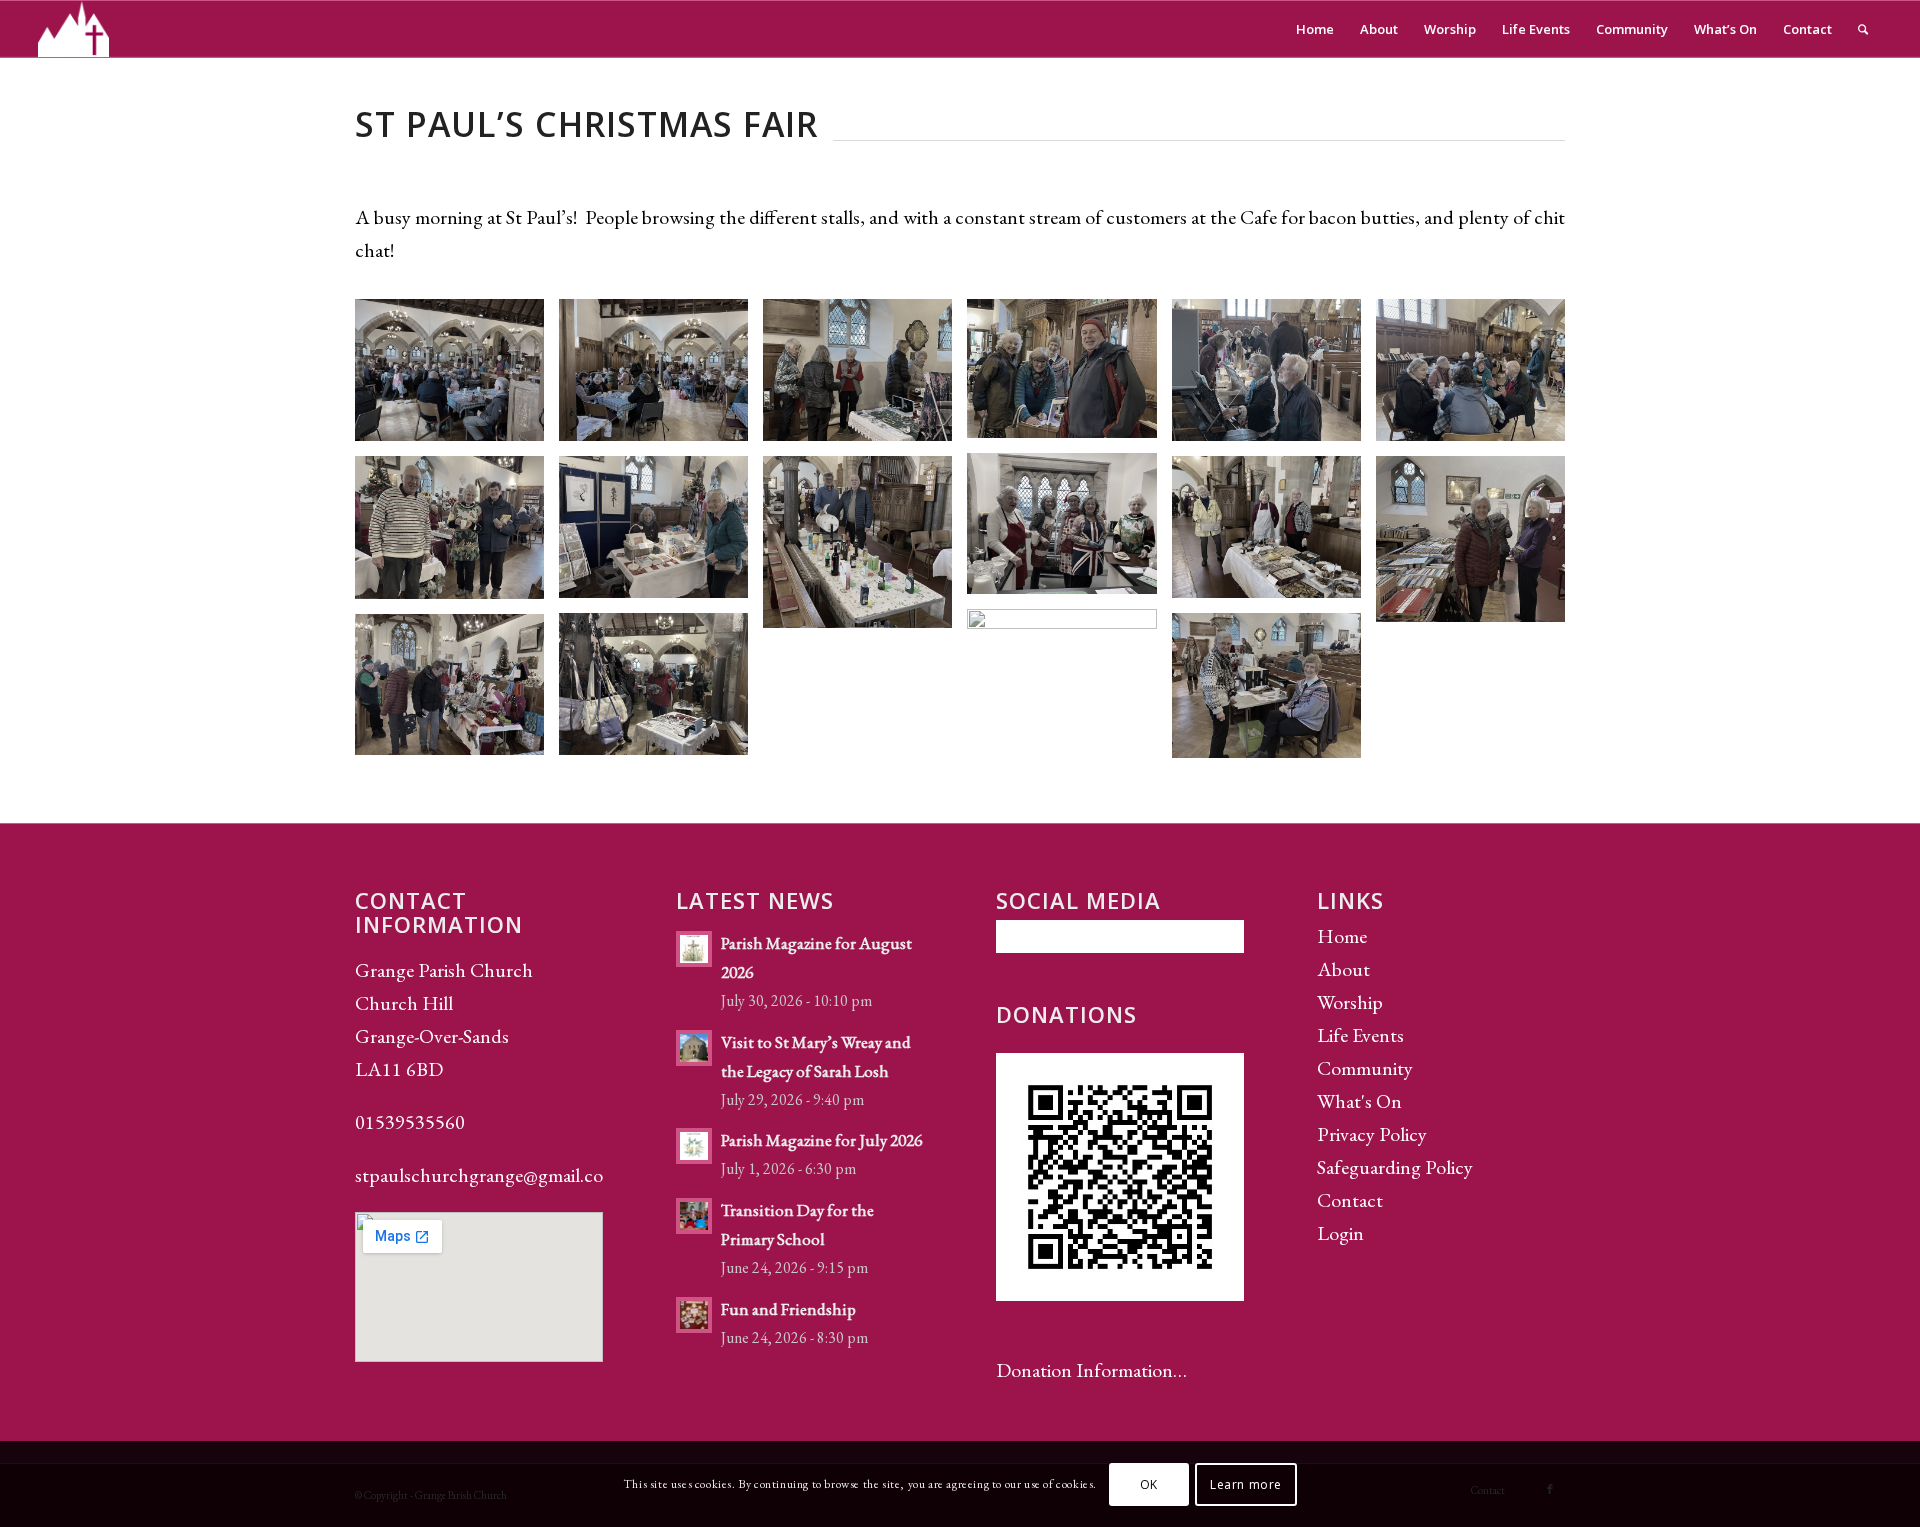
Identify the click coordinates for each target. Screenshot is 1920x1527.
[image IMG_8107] (865, 377)
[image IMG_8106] (1069, 376)
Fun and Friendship (788, 1309)
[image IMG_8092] (1069, 687)
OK (1149, 1483)
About (1343, 969)
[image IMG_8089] (1274, 693)
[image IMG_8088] (457, 692)
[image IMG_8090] (661, 691)
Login (1340, 1233)
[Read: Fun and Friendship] (694, 1315)
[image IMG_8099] (457, 535)
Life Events (1360, 1035)
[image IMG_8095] (1274, 534)
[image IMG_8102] (1069, 531)
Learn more (1246, 1483)
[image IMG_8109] (457, 377)
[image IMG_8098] (661, 534)
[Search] (1863, 29)
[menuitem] (1315, 29)
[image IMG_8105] (1274, 377)
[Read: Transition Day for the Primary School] (694, 1216)
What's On (1359, 1101)
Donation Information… (1091, 1370)
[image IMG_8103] (1478, 377)
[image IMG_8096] (865, 550)
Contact (1350, 1200)
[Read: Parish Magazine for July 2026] (694, 1146)
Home (1342, 936)
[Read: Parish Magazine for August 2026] (694, 949)
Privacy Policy (1372, 1134)
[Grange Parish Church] (73, 29)
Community (1365, 1068)
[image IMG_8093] (1478, 546)
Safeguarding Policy (1395, 1167)
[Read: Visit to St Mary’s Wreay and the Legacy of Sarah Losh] (694, 1048)
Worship (1350, 1002)
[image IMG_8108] (661, 377)
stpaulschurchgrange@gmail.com (486, 1175)
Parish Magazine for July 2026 (821, 1140)
